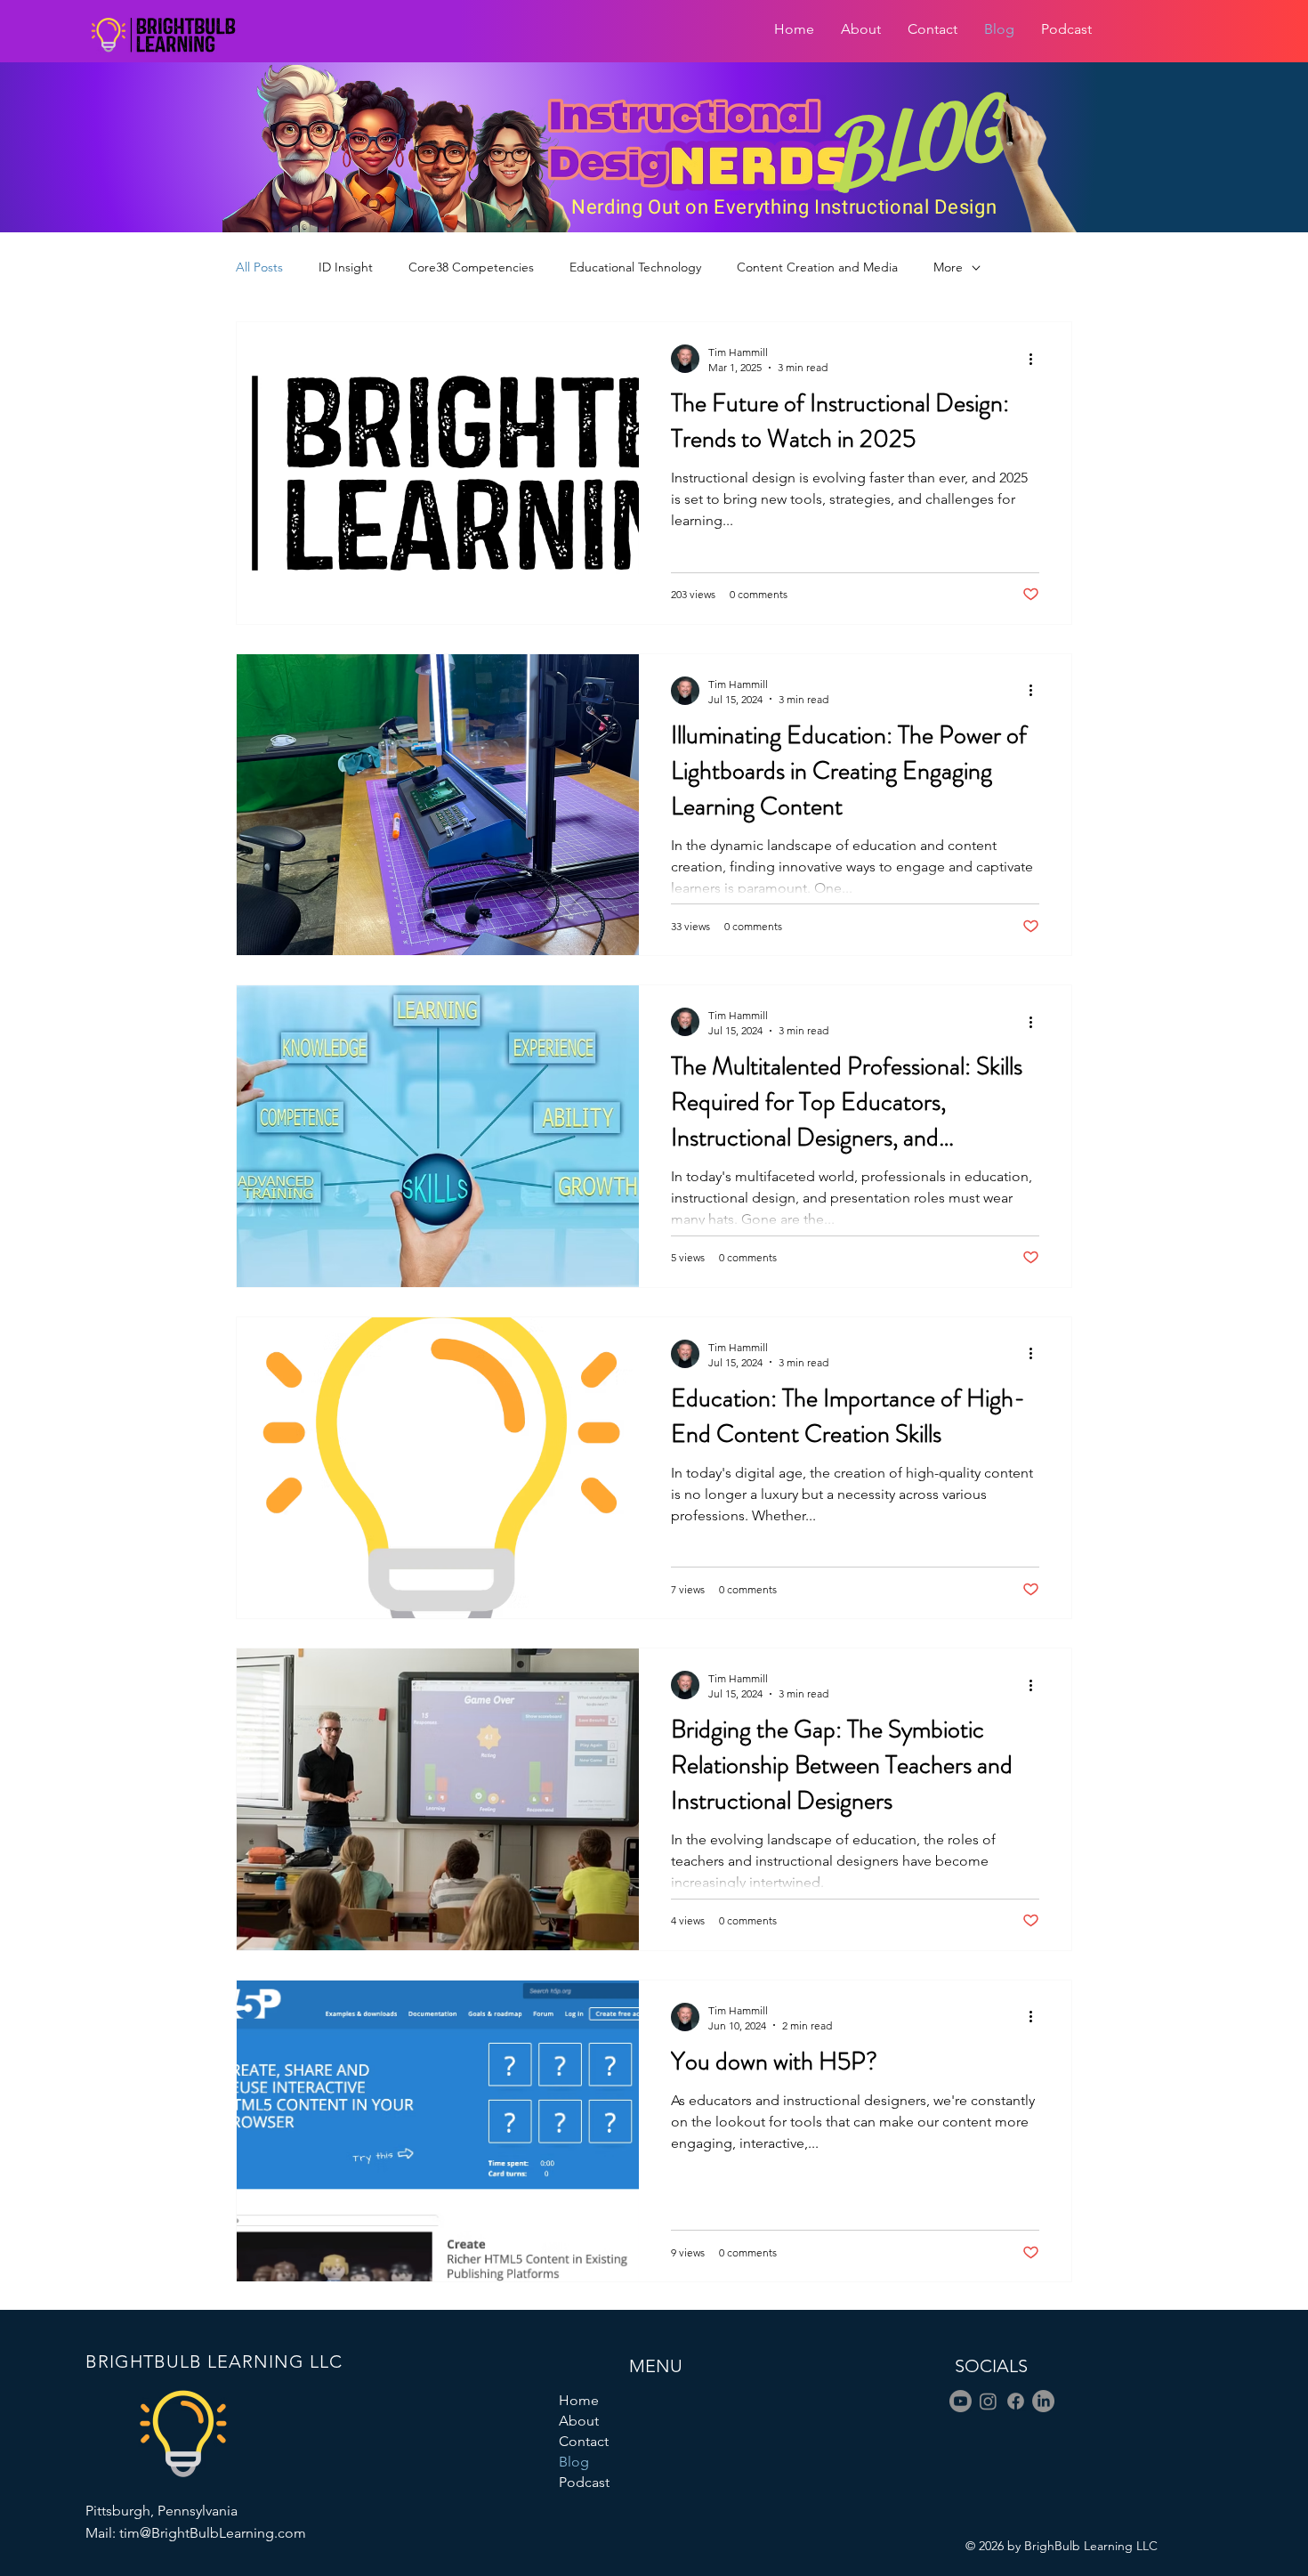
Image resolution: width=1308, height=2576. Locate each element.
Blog (574, 2462)
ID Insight (346, 267)
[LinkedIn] (1043, 2401)
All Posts (259, 267)
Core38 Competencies (471, 267)
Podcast (584, 2482)
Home (579, 2400)
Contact (584, 2441)
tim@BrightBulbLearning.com (213, 2533)
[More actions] (1037, 359)
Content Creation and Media (817, 267)
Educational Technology (635, 267)
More (948, 267)
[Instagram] (988, 2401)
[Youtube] (961, 2401)
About (579, 2421)
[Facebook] (1016, 2401)
